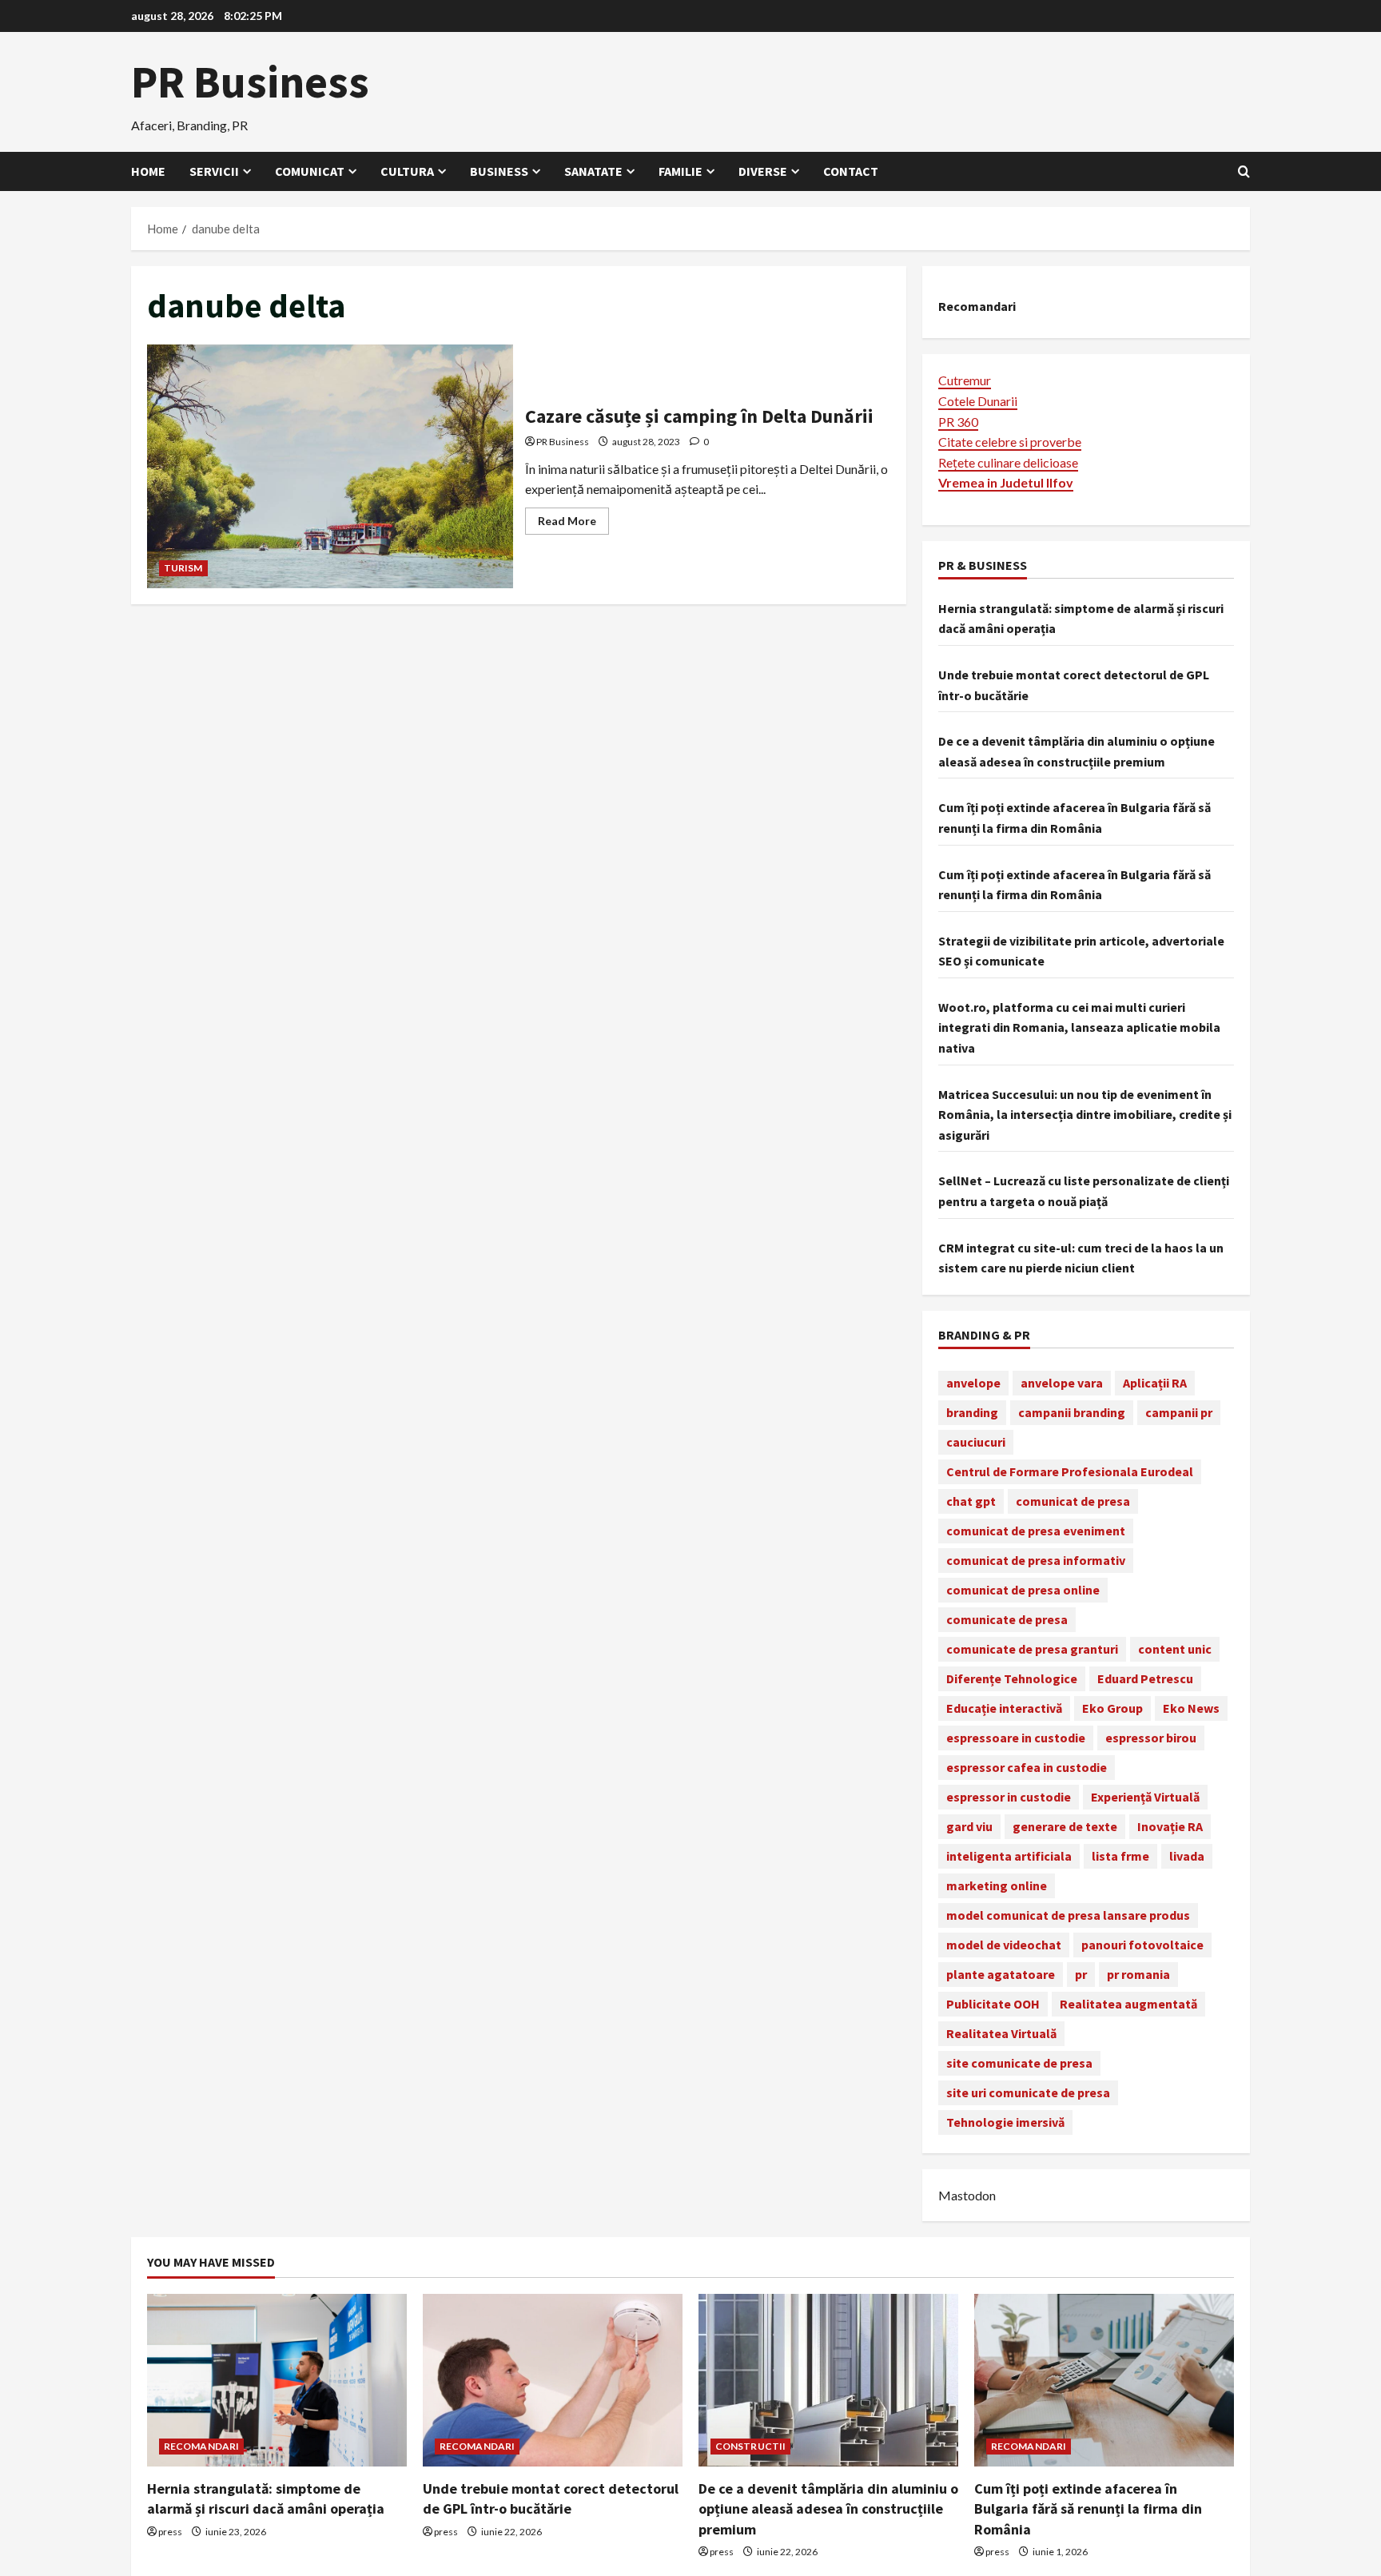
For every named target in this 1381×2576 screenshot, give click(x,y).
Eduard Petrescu (1145, 1678)
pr (1081, 1974)
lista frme (1120, 1856)
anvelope (973, 1383)
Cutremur (965, 380)
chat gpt (971, 1501)
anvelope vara (1062, 1383)
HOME (148, 171)
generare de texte (1065, 1826)
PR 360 (958, 422)
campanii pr (1179, 1412)
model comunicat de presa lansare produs (1068, 1915)
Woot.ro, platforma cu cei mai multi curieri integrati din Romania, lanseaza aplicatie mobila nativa (1079, 1027)
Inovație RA (1170, 1826)
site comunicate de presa (1019, 2063)
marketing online (997, 1885)
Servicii (214, 171)
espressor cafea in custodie (1027, 1767)
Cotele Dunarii (978, 401)
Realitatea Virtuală (1001, 2033)
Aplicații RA (1155, 1383)
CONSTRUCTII (750, 2446)
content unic (1175, 1649)
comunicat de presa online (1023, 1590)
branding (972, 1412)
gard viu (969, 1826)
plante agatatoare (1001, 1974)
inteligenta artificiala (1009, 1856)
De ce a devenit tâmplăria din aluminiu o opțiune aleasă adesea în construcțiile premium (828, 2508)
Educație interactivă (1004, 1708)
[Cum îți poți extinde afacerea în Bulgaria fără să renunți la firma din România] (1104, 2381)
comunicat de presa (1073, 1501)
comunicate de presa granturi (1032, 1649)
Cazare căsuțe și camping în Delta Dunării (330, 466)
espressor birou (1151, 1738)
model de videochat (1004, 1945)
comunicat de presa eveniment (1036, 1531)
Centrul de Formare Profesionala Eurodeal (1070, 1471)
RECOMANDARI (201, 2446)
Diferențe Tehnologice (1012, 1678)
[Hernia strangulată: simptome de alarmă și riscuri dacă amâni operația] (277, 2381)
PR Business (250, 82)
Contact (851, 171)
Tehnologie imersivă (1005, 2122)
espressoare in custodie (1016, 1738)
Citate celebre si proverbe (1010, 442)
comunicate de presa (1007, 1619)
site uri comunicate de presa (1028, 2092)
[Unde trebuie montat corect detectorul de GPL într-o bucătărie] (553, 2381)
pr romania (1138, 1974)
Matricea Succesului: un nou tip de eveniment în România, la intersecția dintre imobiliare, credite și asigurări (1085, 1115)
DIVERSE (763, 171)
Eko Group (1112, 1708)
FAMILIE (681, 171)
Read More (573, 524)
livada (1187, 1856)
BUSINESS (499, 171)
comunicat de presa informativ (1036, 1560)
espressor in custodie (1009, 1797)
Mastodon (967, 2195)
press (170, 2532)
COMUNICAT (310, 171)
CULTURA (407, 171)
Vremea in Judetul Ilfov (1006, 482)
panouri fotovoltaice (1142, 1945)
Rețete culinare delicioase (1008, 462)
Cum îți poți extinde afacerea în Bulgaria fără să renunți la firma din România (1088, 2508)
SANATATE (593, 171)
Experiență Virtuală (1145, 1797)
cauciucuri (976, 1442)
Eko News (1191, 1708)
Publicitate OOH (993, 2004)
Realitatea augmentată (1128, 2004)
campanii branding (1072, 1412)
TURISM (183, 568)
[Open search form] (1244, 171)
